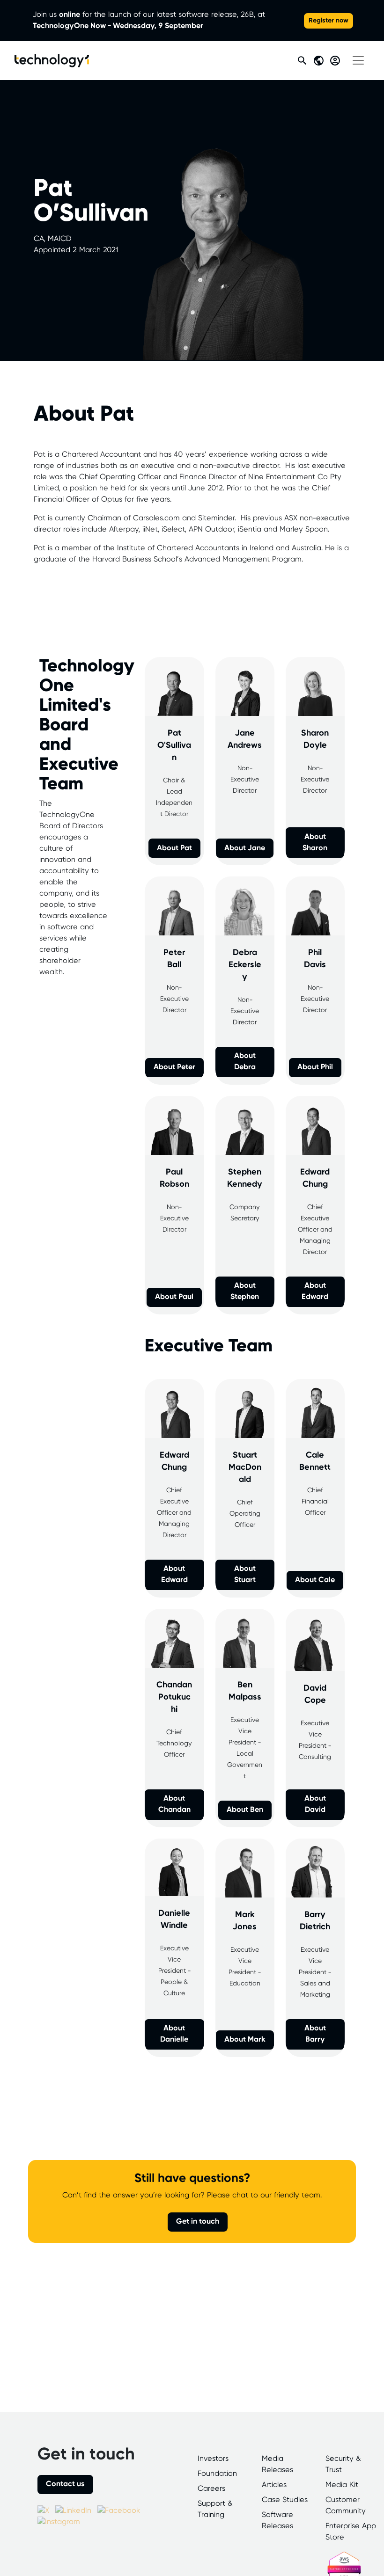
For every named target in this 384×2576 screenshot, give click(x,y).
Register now (329, 21)
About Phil (315, 1067)
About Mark (245, 2040)
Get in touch (198, 2222)
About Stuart (245, 1574)
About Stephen (245, 1291)
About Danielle (174, 2034)
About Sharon (315, 843)
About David (315, 1804)
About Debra (245, 1062)
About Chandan (174, 1804)
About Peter (174, 1067)
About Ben (245, 1810)
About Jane (245, 848)
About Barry (315, 2034)
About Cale (315, 1580)
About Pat (174, 848)
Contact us (65, 2484)
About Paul (174, 1297)
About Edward (315, 1291)
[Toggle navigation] (358, 60)
